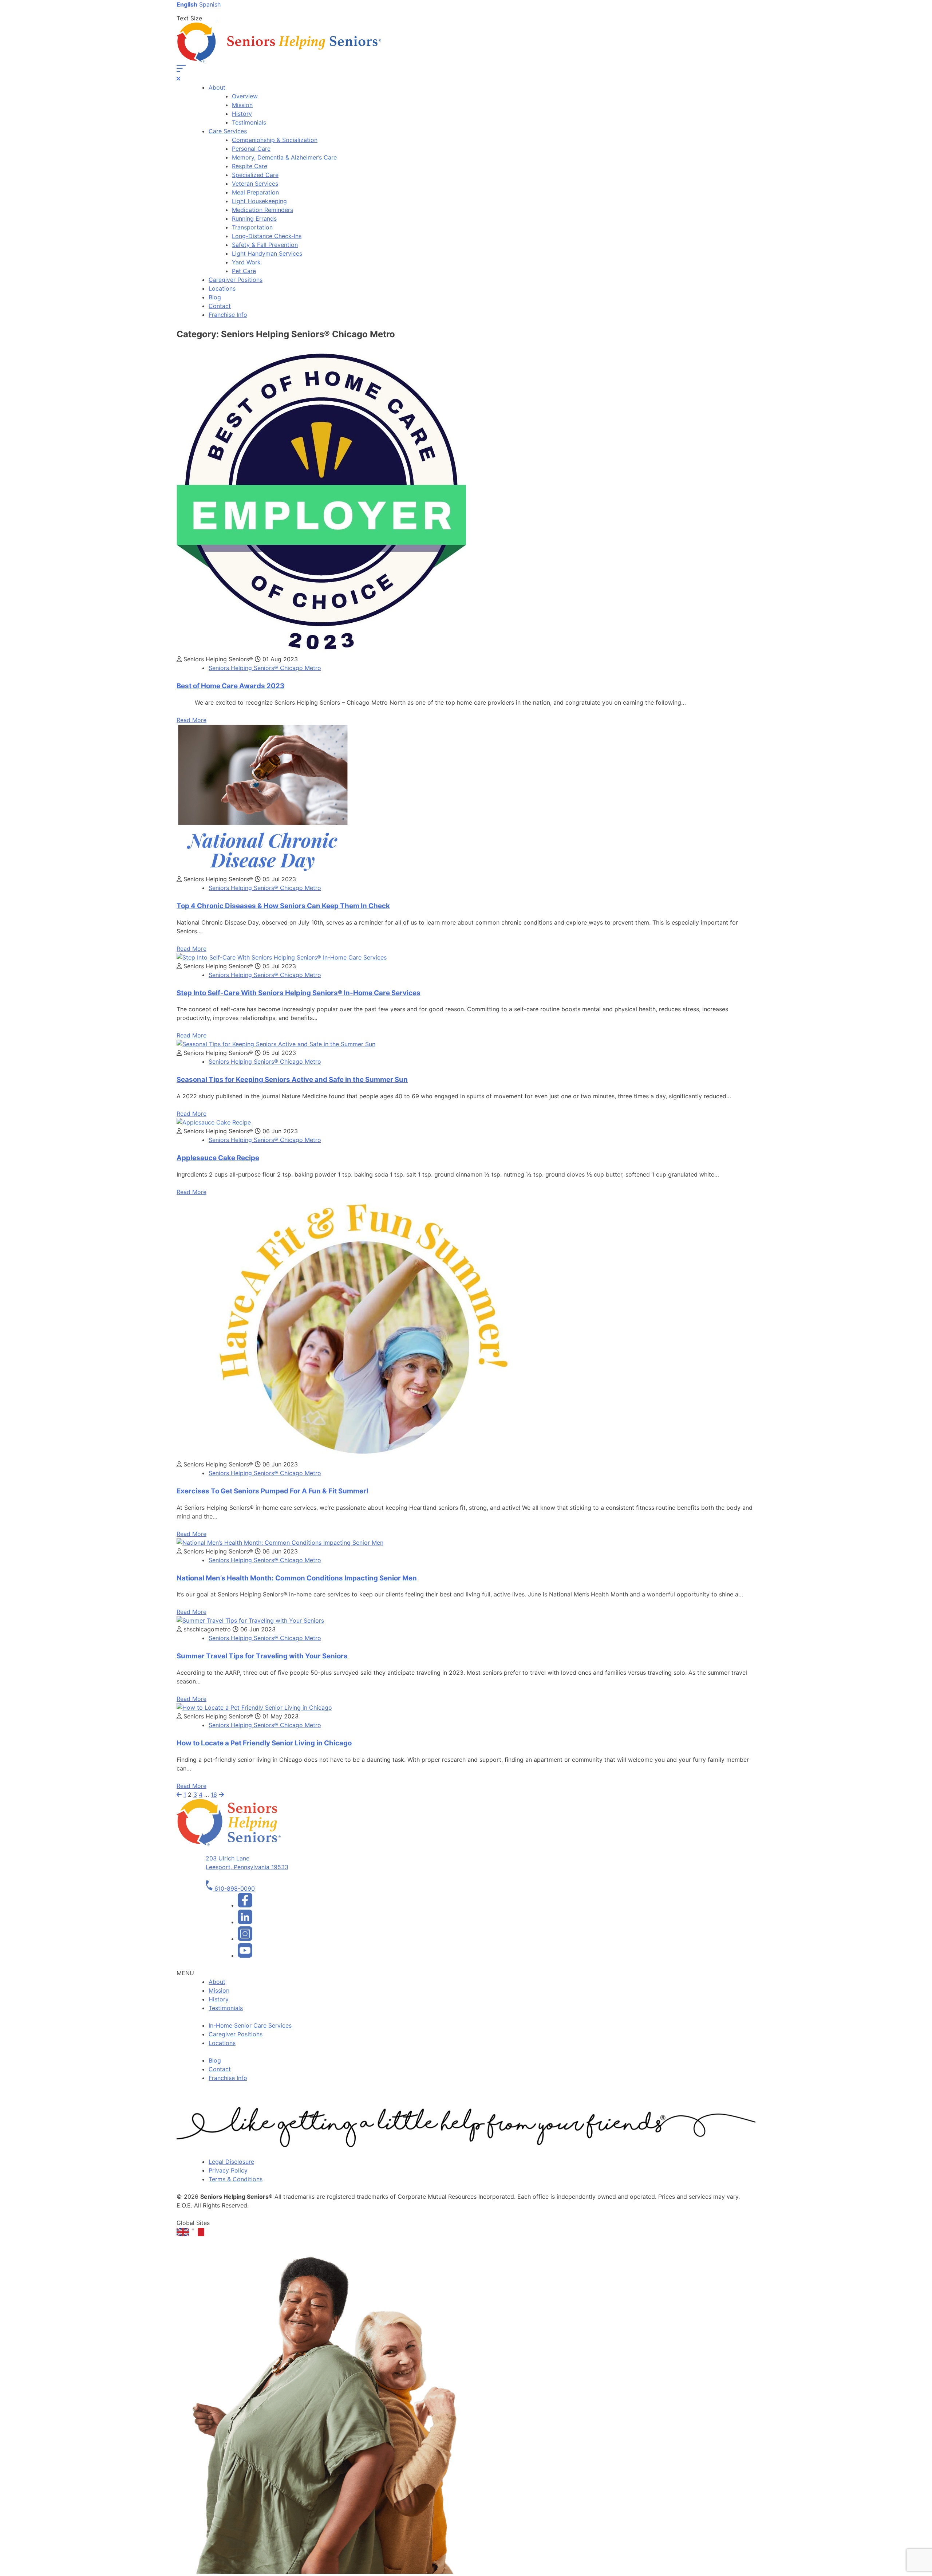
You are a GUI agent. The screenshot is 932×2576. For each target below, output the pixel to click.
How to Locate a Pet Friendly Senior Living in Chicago (264, 1743)
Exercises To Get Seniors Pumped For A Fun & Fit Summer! (273, 1491)
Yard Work (246, 262)
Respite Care (250, 166)
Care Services (228, 131)
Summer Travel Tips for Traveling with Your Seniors (262, 1656)
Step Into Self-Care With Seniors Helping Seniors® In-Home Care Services (299, 993)
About (217, 87)
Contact (220, 306)
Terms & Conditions (236, 2179)
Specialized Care (255, 175)
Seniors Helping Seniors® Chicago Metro (265, 668)
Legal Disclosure (231, 2162)
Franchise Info (228, 315)
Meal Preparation (255, 192)
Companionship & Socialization (275, 140)
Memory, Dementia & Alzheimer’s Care (284, 157)
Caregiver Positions (236, 280)
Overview (245, 96)
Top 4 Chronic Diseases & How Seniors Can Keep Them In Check (283, 906)
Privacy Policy (228, 2170)
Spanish (210, 4)
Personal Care (251, 149)
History (242, 114)
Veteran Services (255, 184)
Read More (191, 720)
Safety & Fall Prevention (265, 245)
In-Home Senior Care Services (250, 2025)
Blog (215, 297)
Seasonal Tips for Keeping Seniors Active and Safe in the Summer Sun (292, 1080)
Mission (242, 105)
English (187, 4)
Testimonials (249, 122)
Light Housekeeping (259, 201)
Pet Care (244, 271)
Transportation (252, 227)
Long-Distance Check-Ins (267, 236)
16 (214, 1795)
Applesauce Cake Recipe (218, 1158)
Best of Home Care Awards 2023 (230, 686)
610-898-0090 (234, 1888)
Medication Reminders (262, 210)
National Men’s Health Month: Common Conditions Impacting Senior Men (297, 1578)
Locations (222, 288)
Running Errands (254, 218)
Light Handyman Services (267, 253)
